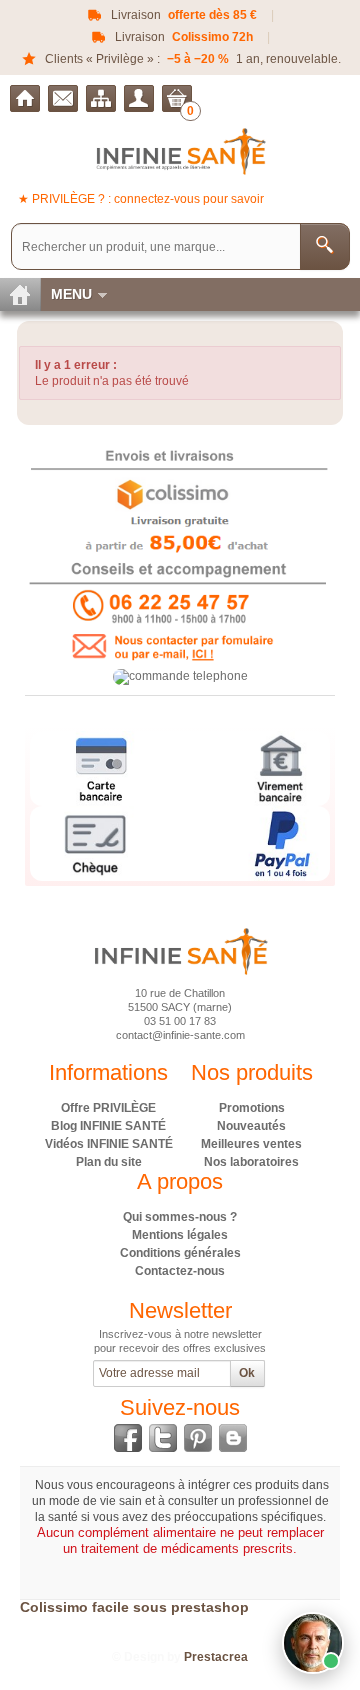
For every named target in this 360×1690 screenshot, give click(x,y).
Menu (71, 294)
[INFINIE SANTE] (180, 151)
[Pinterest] (198, 1438)
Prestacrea (216, 1657)
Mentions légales (180, 1235)
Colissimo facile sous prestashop (134, 1607)
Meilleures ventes (251, 1144)
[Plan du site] (101, 98)
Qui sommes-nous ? (180, 1217)
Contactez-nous (180, 1271)
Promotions (252, 1108)
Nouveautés (251, 1126)
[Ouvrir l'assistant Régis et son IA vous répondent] (313, 1643)
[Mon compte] (139, 98)
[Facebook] (128, 1438)
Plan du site (109, 1162)
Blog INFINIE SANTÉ (108, 1126)
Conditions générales (180, 1253)
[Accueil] (25, 98)
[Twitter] (163, 1438)
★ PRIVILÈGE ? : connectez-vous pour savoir (141, 199)
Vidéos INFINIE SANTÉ (109, 1144)
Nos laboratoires (251, 1162)
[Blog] (233, 1438)
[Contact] (63, 98)
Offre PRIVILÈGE (108, 1108)
